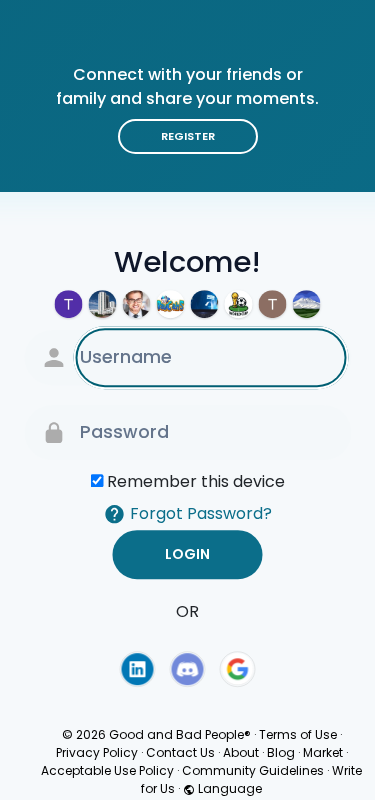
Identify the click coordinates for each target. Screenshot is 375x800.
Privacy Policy (97, 752)
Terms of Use (298, 734)
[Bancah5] (171, 304)
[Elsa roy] (137, 304)
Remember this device (196, 481)
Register (188, 136)
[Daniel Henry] (307, 304)
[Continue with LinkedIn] (137, 669)
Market (323, 752)
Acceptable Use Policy (107, 770)
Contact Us (180, 752)
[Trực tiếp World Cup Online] (239, 304)
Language (228, 788)
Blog (281, 752)
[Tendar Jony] (69, 304)
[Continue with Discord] (188, 669)
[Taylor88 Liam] (273, 304)
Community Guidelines (253, 770)
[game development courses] (103, 304)
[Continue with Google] (238, 669)
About (241, 752)
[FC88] (205, 304)
